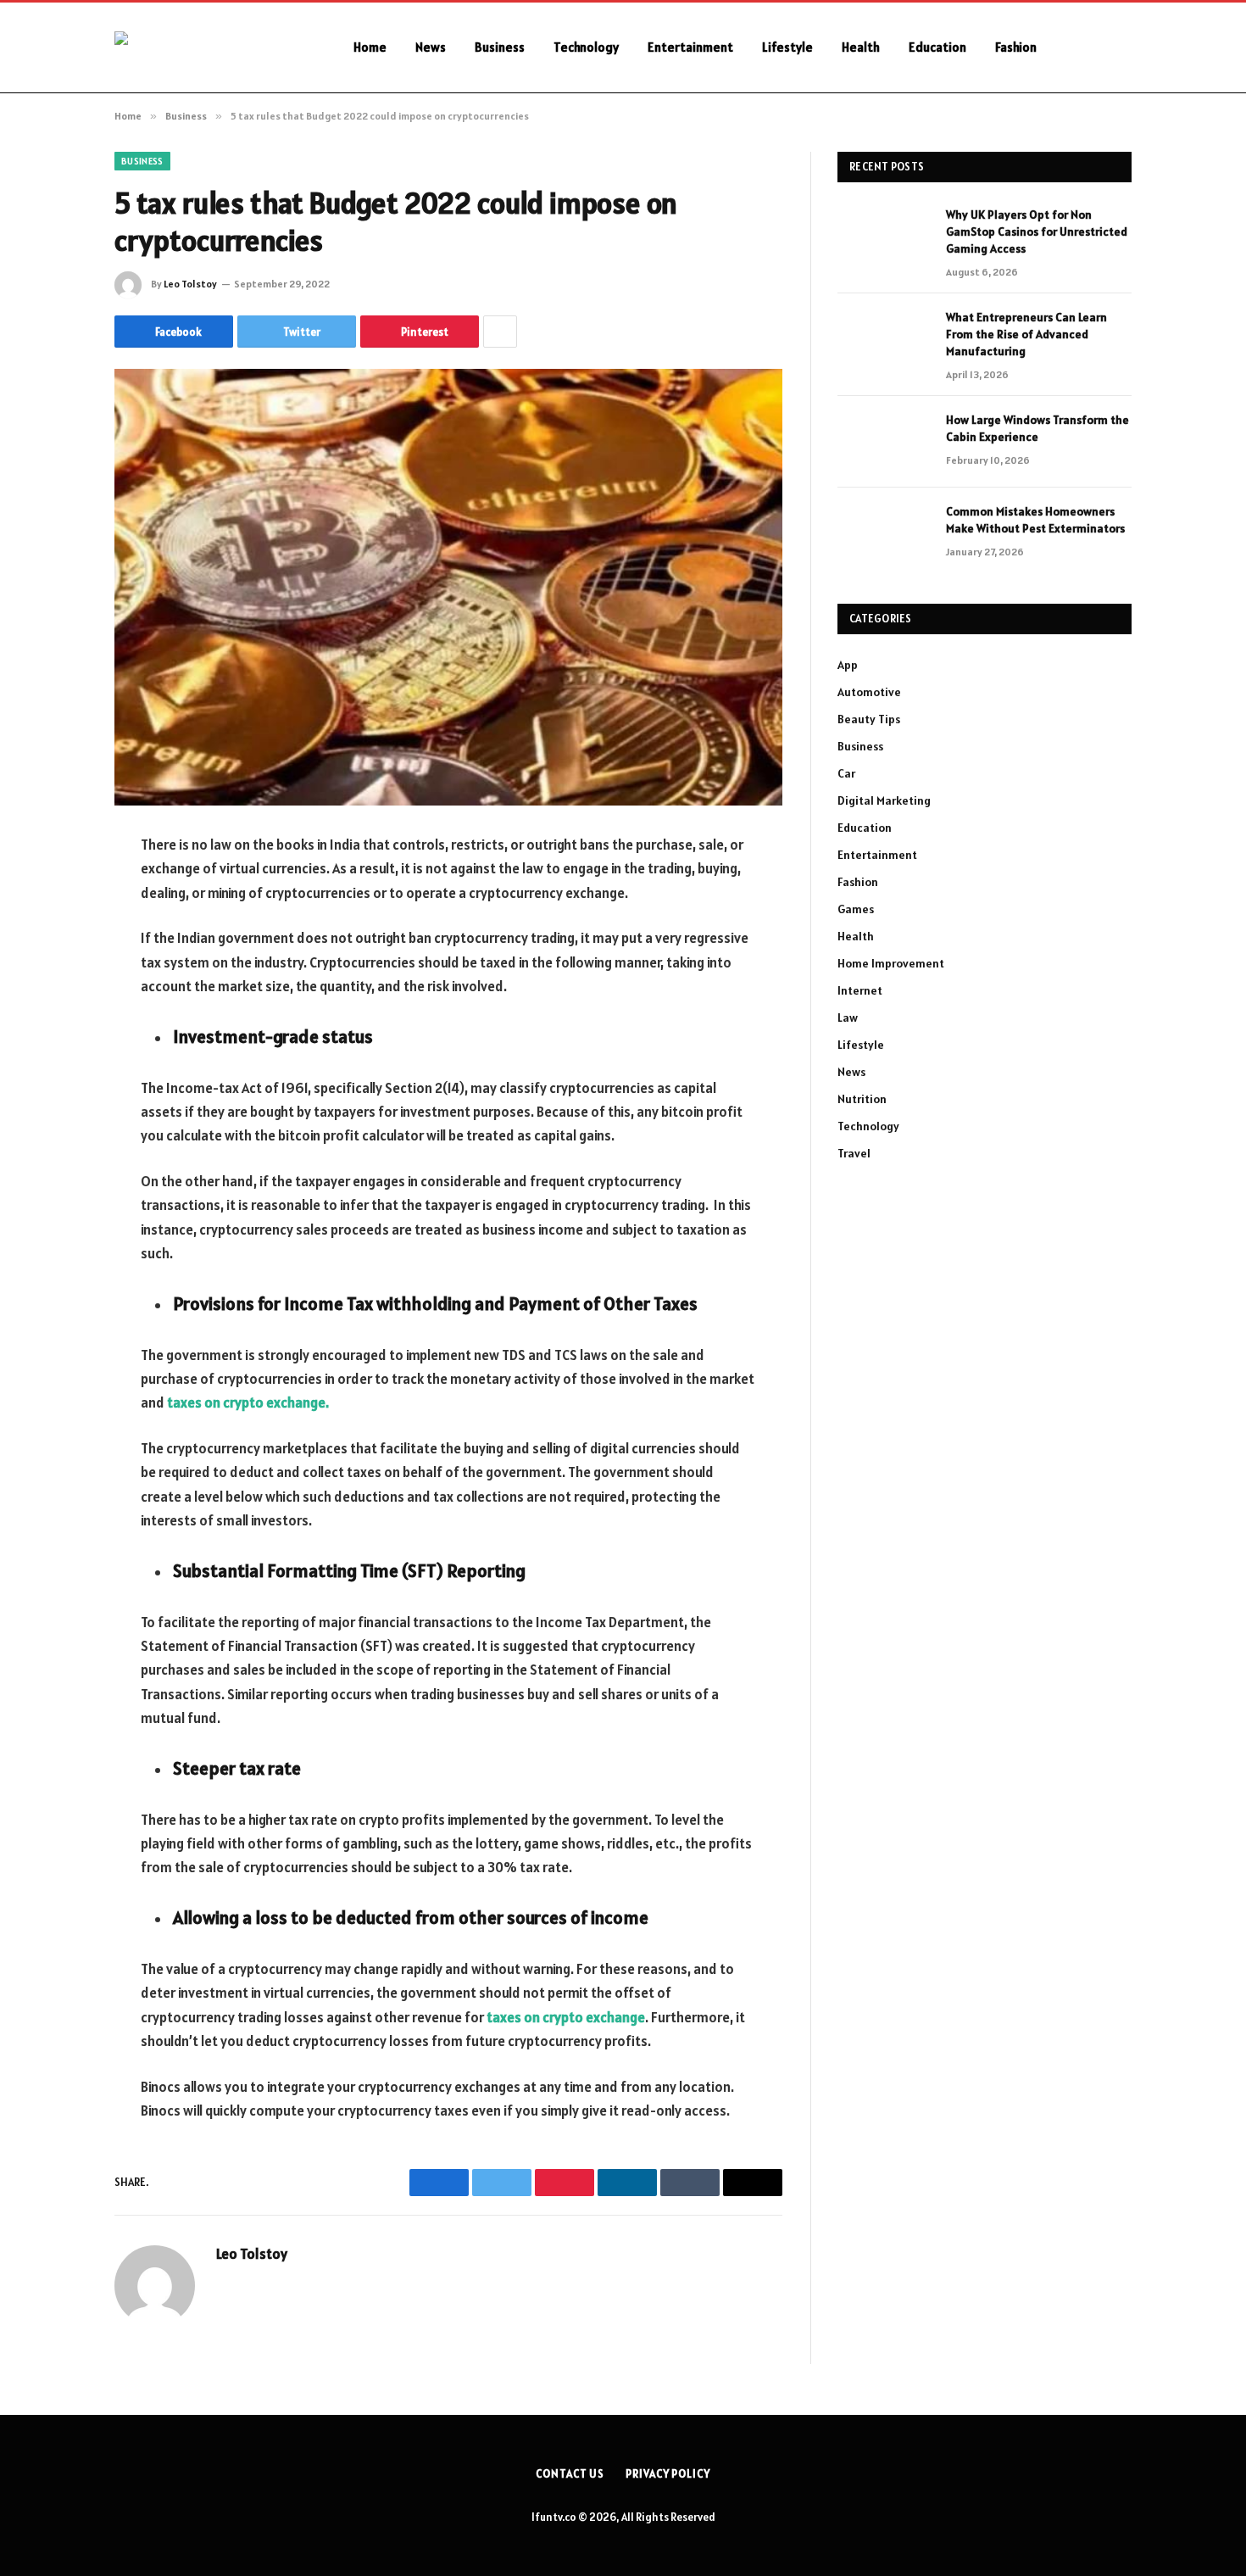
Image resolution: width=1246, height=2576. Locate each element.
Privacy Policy (668, 2474)
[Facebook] (55, 889)
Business (500, 47)
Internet (860, 990)
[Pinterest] (55, 1019)
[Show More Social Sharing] (500, 332)
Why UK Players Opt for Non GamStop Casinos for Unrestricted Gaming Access (1037, 231)
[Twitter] (55, 933)
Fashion (1016, 47)
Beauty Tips (869, 719)
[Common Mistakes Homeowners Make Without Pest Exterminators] (884, 533)
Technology (586, 47)
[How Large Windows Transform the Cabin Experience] (884, 442)
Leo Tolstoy (190, 284)
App (848, 665)
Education (937, 47)
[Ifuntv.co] (212, 47)
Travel (854, 1153)
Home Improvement (891, 963)
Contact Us (570, 2474)
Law (848, 1018)
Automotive (869, 692)
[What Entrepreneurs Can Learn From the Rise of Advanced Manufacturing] (884, 339)
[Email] (55, 1062)
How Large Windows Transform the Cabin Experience (1037, 428)
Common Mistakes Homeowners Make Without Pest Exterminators (1035, 520)
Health (861, 47)
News (431, 47)
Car (846, 773)
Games (856, 909)
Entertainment (690, 47)
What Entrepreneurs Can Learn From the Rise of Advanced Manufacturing (1026, 334)
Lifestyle (787, 47)
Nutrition (862, 1099)
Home (370, 47)
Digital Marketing (884, 800)
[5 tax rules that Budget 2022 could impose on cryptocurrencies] (448, 587)
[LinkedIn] (55, 976)
